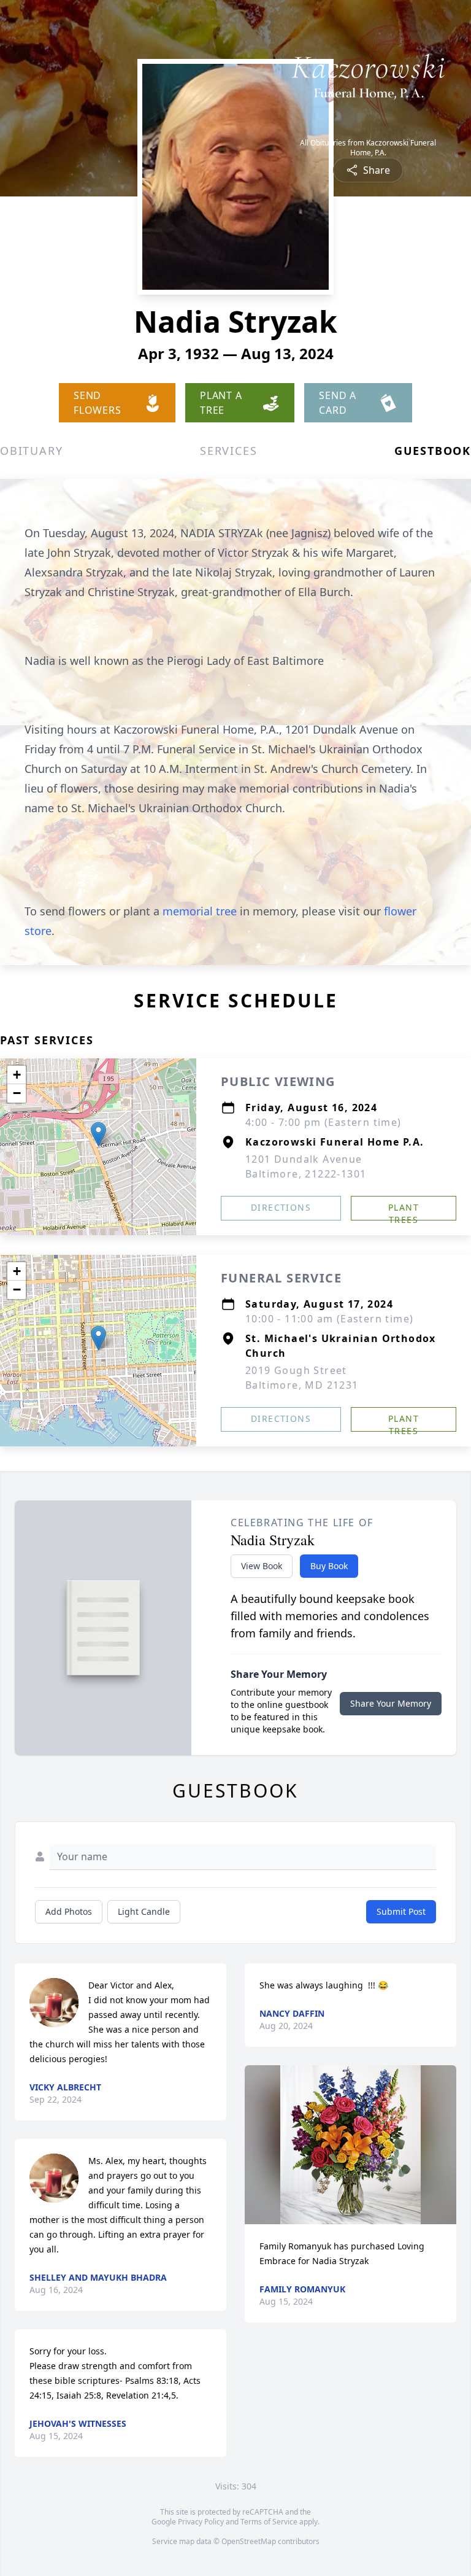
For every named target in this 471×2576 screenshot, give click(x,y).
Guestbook (433, 451)
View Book (262, 1566)
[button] (98, 1134)
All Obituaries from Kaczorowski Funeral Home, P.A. (368, 148)
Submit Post (401, 1911)
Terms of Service (269, 2522)
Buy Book (329, 1566)
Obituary (31, 451)
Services (228, 451)
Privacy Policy (201, 2522)
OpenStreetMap (249, 2541)
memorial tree (200, 911)
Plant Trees (404, 1211)
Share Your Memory (391, 1703)
